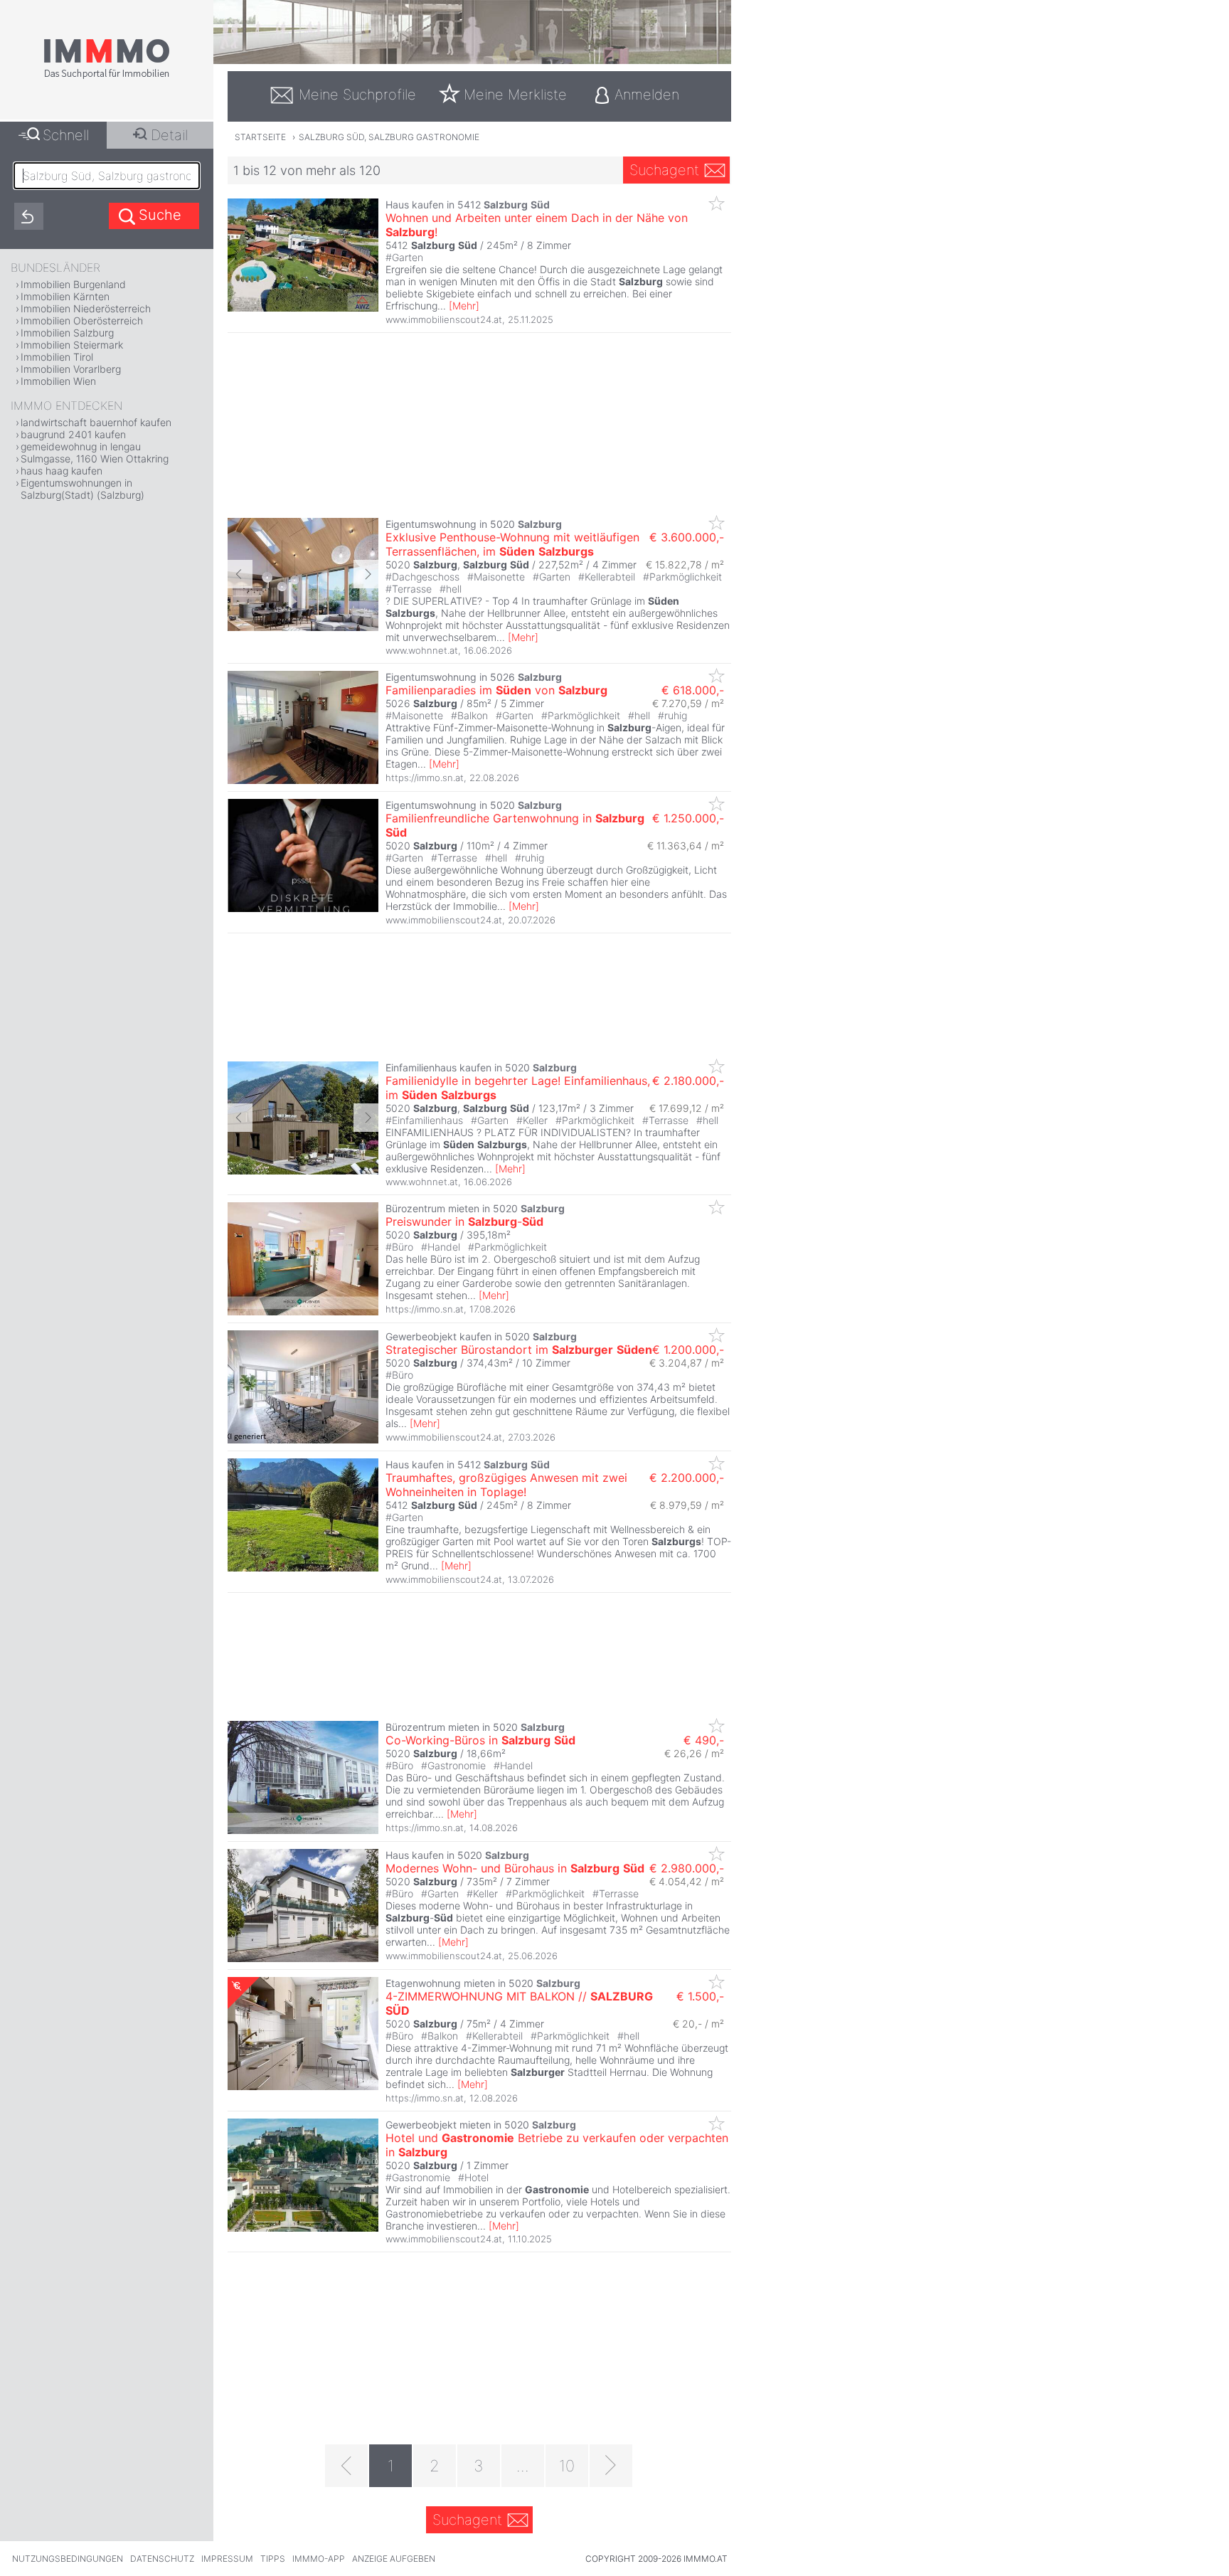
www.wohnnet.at (422, 650)
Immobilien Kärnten (65, 296)
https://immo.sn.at (425, 778)
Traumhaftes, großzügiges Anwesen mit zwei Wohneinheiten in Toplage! (506, 1485)
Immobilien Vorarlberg (71, 369)
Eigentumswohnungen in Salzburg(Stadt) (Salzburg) (83, 489)
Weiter (366, 574)
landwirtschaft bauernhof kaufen (96, 422)
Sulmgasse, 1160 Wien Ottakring (95, 459)
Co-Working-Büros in (480, 1740)
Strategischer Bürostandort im (519, 1350)
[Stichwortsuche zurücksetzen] (29, 216)
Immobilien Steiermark (72, 345)
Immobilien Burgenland (73, 284)
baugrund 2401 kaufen (73, 434)
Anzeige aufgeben (394, 2559)
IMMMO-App (319, 2559)
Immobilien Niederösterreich (86, 308)
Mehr (464, 306)
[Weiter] (611, 2466)
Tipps (273, 2559)
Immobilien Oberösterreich (82, 320)
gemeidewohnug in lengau (81, 446)
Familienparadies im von (496, 690)
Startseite (260, 137)
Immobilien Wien (58, 381)
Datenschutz (162, 2559)
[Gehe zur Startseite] (107, 76)
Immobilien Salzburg (67, 333)
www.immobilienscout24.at (444, 319)
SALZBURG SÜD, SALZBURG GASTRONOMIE (389, 137)
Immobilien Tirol (57, 357)
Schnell (66, 135)
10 (567, 2466)
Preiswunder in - (464, 1221)
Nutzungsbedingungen (68, 2559)
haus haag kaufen (62, 471)
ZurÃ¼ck (240, 574)
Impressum (227, 2559)
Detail (169, 135)
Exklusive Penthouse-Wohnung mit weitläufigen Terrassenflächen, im (512, 544)
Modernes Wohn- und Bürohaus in (515, 1868)
